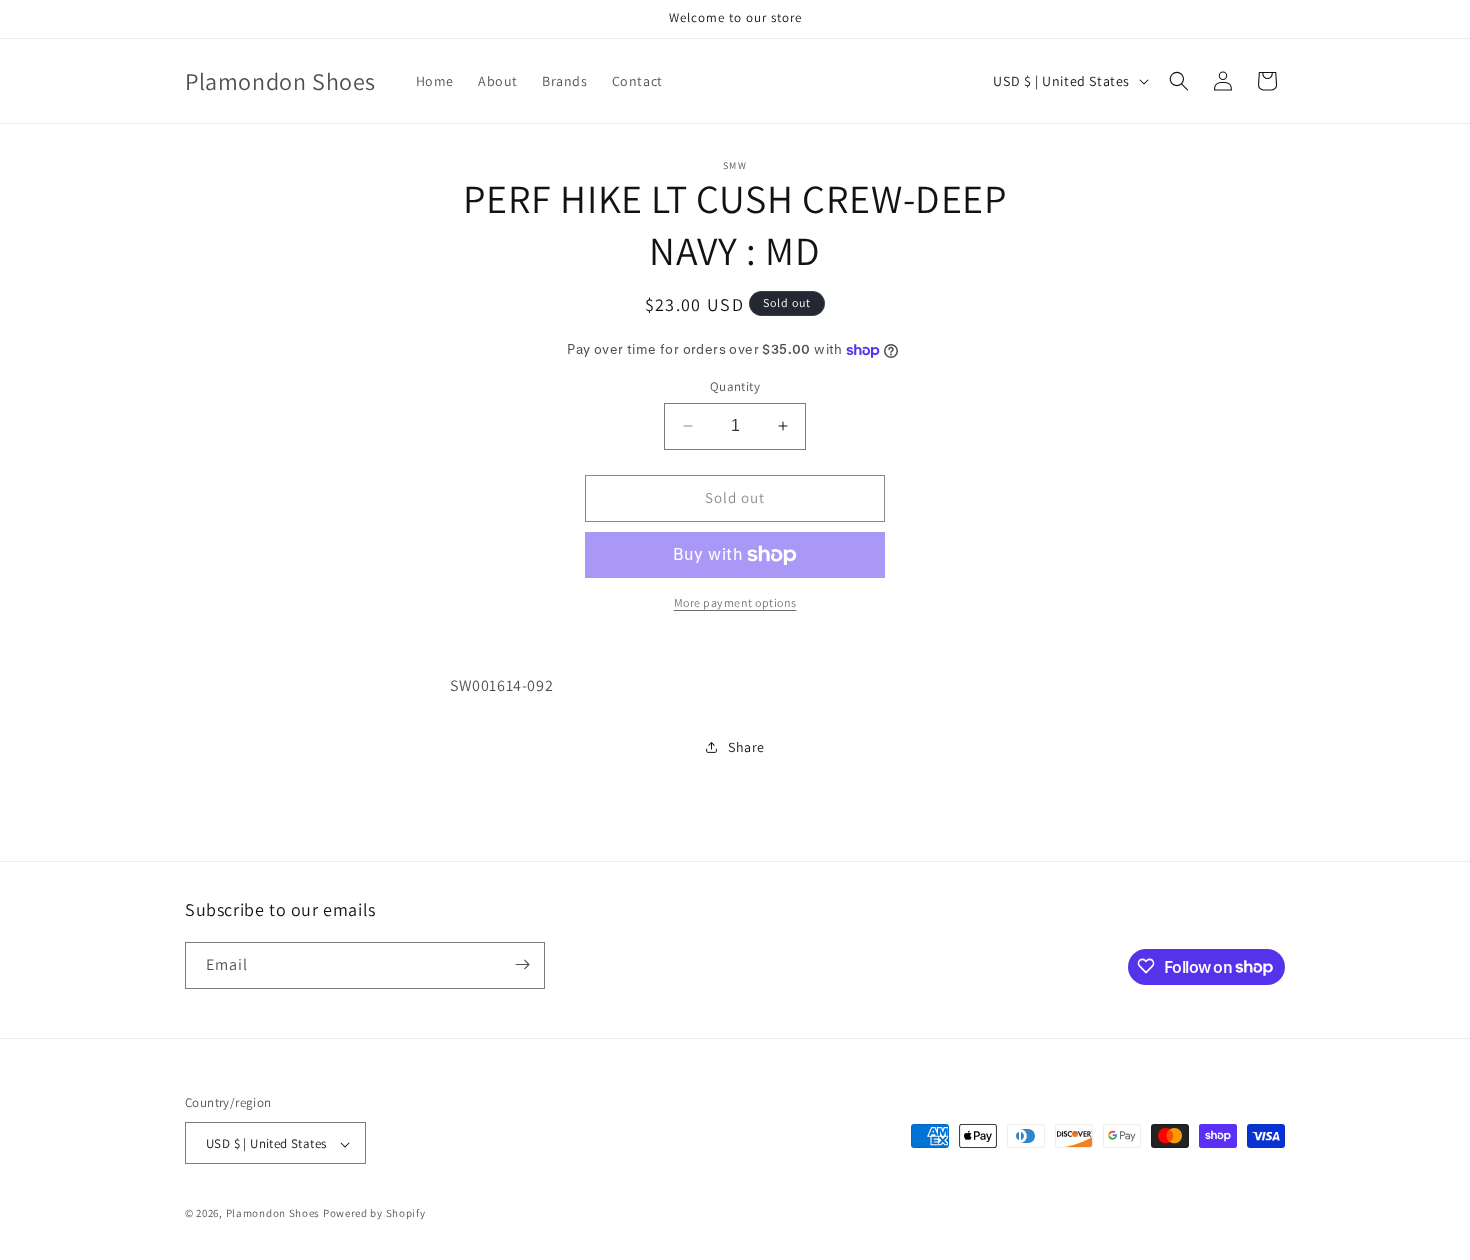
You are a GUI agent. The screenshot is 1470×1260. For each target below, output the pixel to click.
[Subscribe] (522, 964)
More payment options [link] (735, 602)
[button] (1179, 81)
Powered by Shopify (374, 1214)
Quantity (735, 386)
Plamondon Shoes (273, 1214)
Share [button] (746, 747)
